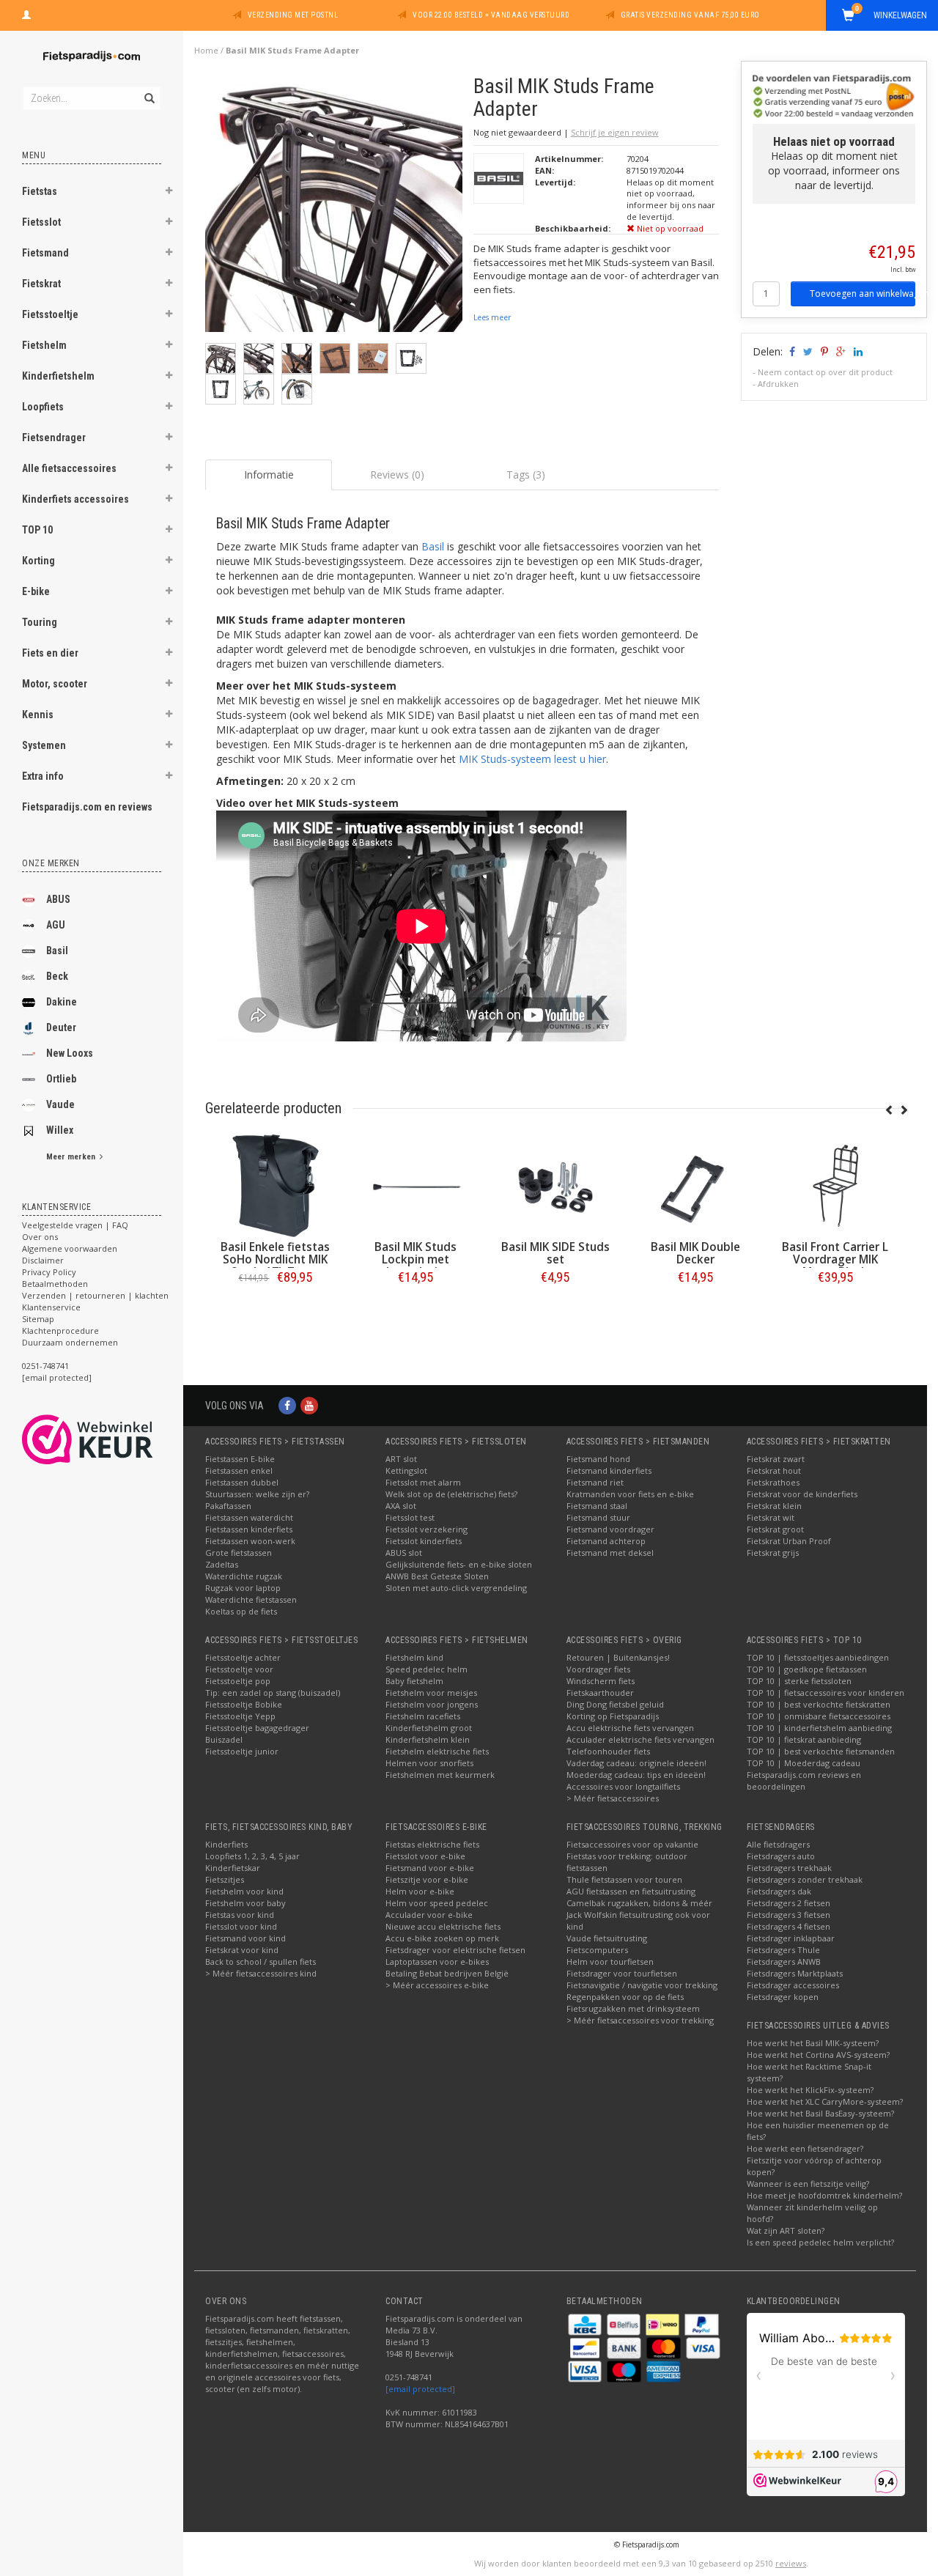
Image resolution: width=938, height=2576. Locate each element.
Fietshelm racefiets (423, 1716)
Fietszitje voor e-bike (427, 1879)
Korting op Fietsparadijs (613, 1716)
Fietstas (40, 191)
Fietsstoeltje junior (242, 1751)
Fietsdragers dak (779, 1891)
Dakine (62, 1002)
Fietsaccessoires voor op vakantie (632, 1844)
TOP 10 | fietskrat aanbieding (804, 1739)
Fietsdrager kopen (783, 1997)
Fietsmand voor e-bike (430, 1868)
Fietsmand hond (598, 1459)
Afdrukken (778, 384)
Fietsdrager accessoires (793, 1985)
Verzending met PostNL (293, 15)
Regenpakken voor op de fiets (625, 1997)
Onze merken (51, 863)
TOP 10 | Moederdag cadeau (804, 1763)
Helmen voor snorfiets (429, 1763)
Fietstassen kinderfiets (249, 1529)
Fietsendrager (54, 438)
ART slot (401, 1459)
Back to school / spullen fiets (261, 1961)
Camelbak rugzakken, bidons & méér (639, 1903)
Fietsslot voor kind (241, 1926)
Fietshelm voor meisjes (431, 1693)
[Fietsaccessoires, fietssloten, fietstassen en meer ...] (92, 55)
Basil (57, 951)
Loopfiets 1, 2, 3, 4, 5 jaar (252, 1856)
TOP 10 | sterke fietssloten (799, 1681)
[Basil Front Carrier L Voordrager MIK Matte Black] (835, 1186)
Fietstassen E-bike (240, 1459)
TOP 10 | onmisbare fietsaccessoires (819, 1716)
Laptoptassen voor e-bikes (437, 1961)
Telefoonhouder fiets (608, 1751)
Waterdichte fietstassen (251, 1599)
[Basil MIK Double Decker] (695, 1186)
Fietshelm (44, 345)
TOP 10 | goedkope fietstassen (807, 1669)
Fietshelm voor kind (244, 1891)
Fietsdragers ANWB (784, 1961)
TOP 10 (37, 530)
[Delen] (791, 351)
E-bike (36, 591)
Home (206, 50)
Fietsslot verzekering (426, 1529)
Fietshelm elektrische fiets (437, 1751)
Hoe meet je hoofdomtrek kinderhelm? (824, 2195)
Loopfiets (43, 407)
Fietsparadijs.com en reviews (87, 807)
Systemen (44, 745)
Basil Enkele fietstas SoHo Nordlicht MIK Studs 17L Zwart (275, 1259)
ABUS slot (404, 1553)
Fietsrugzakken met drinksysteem (633, 2008)
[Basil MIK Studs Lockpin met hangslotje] (415, 1186)
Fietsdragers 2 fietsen (789, 1903)
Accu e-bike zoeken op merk (442, 1938)
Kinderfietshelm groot (429, 1728)
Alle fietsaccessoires (69, 468)
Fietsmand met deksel (610, 1553)
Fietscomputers (597, 1950)
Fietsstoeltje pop (238, 1681)
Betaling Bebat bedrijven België (447, 1973)
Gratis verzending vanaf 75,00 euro (690, 15)
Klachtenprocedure (60, 1331)
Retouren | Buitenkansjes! (618, 1657)
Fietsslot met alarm (423, 1482)
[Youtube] (309, 1405)
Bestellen (276, 1308)
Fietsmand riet (595, 1482)
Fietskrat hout (774, 1470)
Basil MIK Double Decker (695, 1253)
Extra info (43, 776)
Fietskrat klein (774, 1506)
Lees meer (492, 317)
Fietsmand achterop (606, 1541)
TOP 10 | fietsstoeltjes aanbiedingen (818, 1657)
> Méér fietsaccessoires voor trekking (640, 2020)
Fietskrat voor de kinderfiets (802, 1494)
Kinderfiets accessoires (75, 499)
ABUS (58, 899)
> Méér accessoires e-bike (437, 1985)
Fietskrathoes (773, 1482)
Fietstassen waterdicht (249, 1517)
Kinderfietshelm (58, 376)
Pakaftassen (228, 1506)
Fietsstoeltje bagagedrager (257, 1728)
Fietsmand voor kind (245, 1938)
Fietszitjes (225, 1879)
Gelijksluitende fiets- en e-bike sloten (459, 1564)
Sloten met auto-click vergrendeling (456, 1588)
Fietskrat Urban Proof (789, 1541)
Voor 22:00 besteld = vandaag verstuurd (491, 15)
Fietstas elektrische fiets (432, 1844)
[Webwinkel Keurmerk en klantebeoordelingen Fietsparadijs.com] (114, 1439)
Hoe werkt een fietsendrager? (805, 2148)
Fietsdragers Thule (783, 1950)
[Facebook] (287, 1405)
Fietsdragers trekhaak (789, 1868)
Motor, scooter (55, 684)
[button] (169, 193)
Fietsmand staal (597, 1506)
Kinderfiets (226, 1844)
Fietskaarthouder (600, 1693)
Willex (60, 1130)
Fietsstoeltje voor (239, 1669)
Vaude (60, 1104)
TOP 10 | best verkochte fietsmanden (821, 1751)
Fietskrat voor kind (242, 1950)
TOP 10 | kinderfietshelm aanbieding (819, 1728)
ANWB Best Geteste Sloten (437, 1576)
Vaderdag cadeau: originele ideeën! (636, 1763)
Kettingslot (406, 1470)
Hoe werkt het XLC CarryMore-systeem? (825, 2101)
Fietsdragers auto (781, 1856)
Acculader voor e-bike (429, 1915)
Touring (40, 622)
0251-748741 (45, 1366)
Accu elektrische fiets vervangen (630, 1728)
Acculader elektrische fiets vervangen (640, 1739)
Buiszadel (224, 1739)
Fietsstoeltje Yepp (240, 1716)
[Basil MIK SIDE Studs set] (555, 1186)
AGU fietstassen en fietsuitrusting (631, 1891)
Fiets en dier (50, 653)
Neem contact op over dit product (825, 372)
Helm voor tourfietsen (610, 1961)
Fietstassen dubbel (242, 1482)
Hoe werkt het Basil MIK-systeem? (813, 2043)
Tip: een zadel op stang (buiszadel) (273, 1693)
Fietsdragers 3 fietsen (789, 1915)
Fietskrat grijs (773, 1553)
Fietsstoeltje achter (243, 1657)
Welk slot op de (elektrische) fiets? (451, 1494)
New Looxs (70, 1053)
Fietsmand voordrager (610, 1529)
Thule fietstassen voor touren (624, 1879)
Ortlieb (61, 1079)
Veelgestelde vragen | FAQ (75, 1225)
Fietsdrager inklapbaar (791, 1938)
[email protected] (420, 2389)
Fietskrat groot (775, 1529)
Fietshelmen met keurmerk (440, 1775)
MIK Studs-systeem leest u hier (532, 759)
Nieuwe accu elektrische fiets (443, 1926)
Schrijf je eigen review (615, 132)
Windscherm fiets (601, 1681)
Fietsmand (45, 253)
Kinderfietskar (233, 1868)
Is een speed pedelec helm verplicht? (820, 2242)
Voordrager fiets (598, 1669)
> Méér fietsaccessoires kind (261, 1973)
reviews (791, 2563)
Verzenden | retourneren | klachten (95, 1295)
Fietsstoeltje (50, 314)
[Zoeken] (148, 90)
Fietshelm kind (414, 1657)
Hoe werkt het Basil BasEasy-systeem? (820, 2113)
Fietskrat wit (771, 1517)
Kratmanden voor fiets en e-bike (630, 1494)
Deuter (61, 1027)
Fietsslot (41, 222)
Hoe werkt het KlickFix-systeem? (810, 2090)
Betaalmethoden (55, 1284)
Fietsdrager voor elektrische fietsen (455, 1950)
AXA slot (401, 1506)
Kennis (38, 715)
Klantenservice (51, 1307)
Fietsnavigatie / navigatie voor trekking (642, 1985)
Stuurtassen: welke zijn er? (257, 1494)
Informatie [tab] (269, 475)
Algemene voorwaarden (70, 1248)
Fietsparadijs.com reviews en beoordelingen (804, 1780)
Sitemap (38, 1319)
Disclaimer (43, 1260)
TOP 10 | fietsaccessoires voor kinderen (826, 1693)
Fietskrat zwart (776, 1459)
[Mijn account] (26, 13)
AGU (56, 925)
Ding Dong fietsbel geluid (615, 1704)
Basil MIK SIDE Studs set (555, 1253)
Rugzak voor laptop (243, 1588)
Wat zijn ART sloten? (786, 2230)
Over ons (40, 1237)
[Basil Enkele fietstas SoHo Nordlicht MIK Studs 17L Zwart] (275, 1186)
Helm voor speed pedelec (437, 1903)
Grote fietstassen (239, 1553)
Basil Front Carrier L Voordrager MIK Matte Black (835, 1259)
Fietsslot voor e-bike (425, 1856)
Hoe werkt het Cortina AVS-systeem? (818, 2055)
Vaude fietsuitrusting (607, 1938)
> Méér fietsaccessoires (613, 1798)
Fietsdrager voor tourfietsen (622, 1973)
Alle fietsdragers (778, 1844)
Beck (57, 976)
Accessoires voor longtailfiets (623, 1786)
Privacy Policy (49, 1272)
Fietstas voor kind (240, 1915)
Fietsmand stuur (598, 1517)
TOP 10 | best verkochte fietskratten (819, 1704)
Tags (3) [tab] (526, 475)
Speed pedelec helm (426, 1669)
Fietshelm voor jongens (432, 1704)
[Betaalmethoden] (586, 2324)
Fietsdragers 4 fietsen (789, 1926)
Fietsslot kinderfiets (424, 1541)
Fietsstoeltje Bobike (244, 1704)
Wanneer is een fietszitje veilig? (808, 2184)
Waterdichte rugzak (244, 1576)
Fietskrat (41, 284)
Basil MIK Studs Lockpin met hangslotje (416, 1259)
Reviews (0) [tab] (397, 475)
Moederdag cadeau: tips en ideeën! (636, 1775)
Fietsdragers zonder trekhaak (805, 1879)
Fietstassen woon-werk (250, 1541)
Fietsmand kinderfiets (609, 1470)
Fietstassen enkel (239, 1470)
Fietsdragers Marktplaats (795, 1973)
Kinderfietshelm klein (428, 1739)
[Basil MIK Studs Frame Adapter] (334, 208)
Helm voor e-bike (420, 1891)
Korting (38, 561)
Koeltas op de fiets (241, 1611)
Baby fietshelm (414, 1681)
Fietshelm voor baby (245, 1903)
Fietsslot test (410, 1517)
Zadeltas (222, 1564)
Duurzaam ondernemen (70, 1342)
